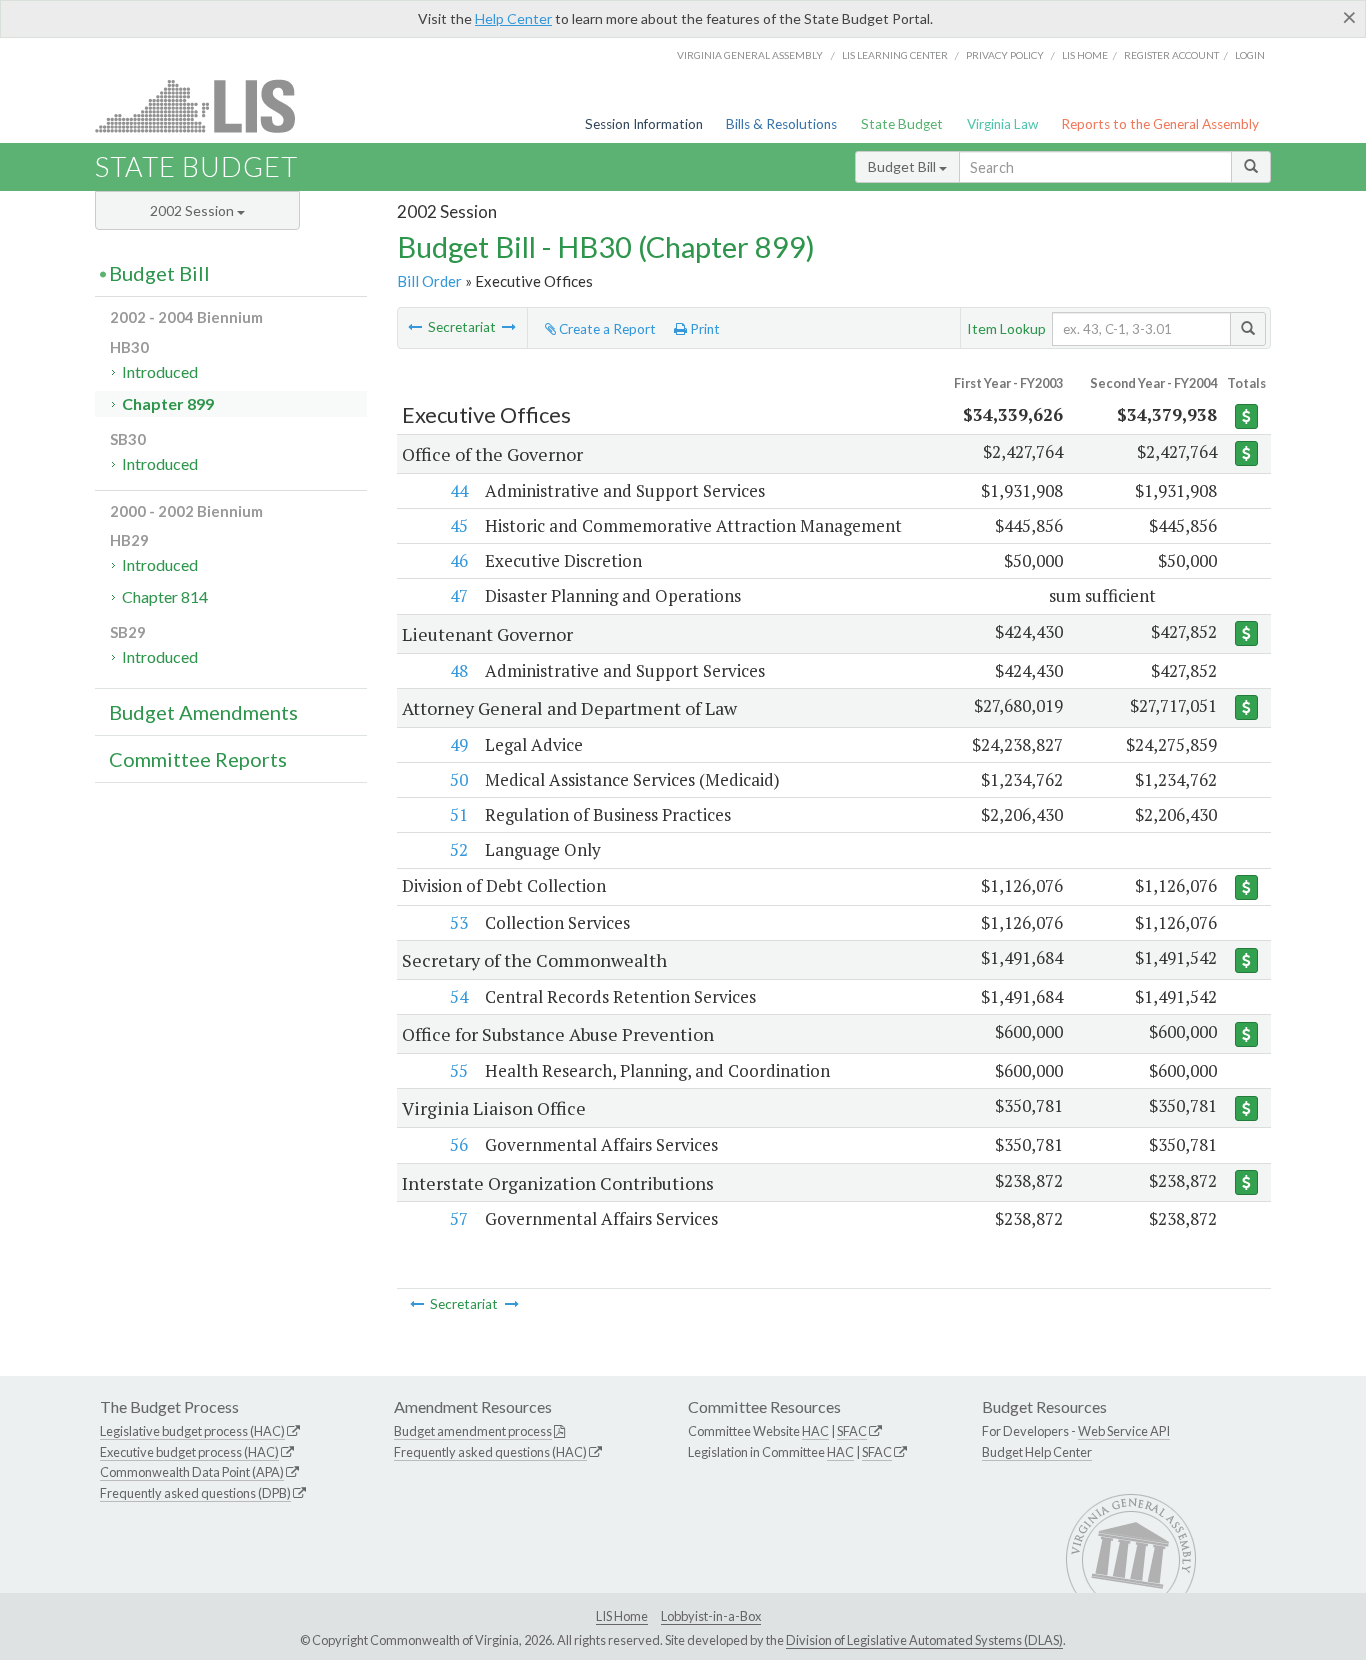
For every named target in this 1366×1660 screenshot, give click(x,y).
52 (459, 849)
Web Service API (1124, 1431)
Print (703, 329)
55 (459, 1070)
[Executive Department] (415, 327)
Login (1250, 55)
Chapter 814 (165, 596)
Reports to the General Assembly (1160, 124)
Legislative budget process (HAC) (192, 1431)
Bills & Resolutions (781, 124)
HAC (815, 1431)
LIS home (1085, 55)
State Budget (902, 124)
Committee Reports (198, 759)
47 (459, 595)
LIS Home (622, 1616)
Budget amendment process (473, 1431)
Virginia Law (1002, 124)
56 (459, 1144)
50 (459, 779)
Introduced (160, 371)
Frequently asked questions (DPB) (195, 1493)
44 (459, 490)
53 (459, 922)
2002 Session (193, 210)
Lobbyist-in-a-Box (711, 1616)
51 (459, 814)
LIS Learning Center (895, 55)
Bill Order (429, 281)
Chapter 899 (168, 403)
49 (459, 744)
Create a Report (606, 329)
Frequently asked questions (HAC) (490, 1452)
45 (459, 525)
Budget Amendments (203, 712)
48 (459, 670)
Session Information (644, 124)
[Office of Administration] (509, 327)
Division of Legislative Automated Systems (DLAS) (924, 1640)
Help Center (513, 18)
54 (459, 996)
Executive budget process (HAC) (189, 1452)
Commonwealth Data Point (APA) (192, 1472)
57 (459, 1218)
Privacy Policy (1005, 55)
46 (459, 560)
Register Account (1171, 55)
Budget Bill (903, 166)
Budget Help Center (1037, 1452)
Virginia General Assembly (750, 55)
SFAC (852, 1431)
